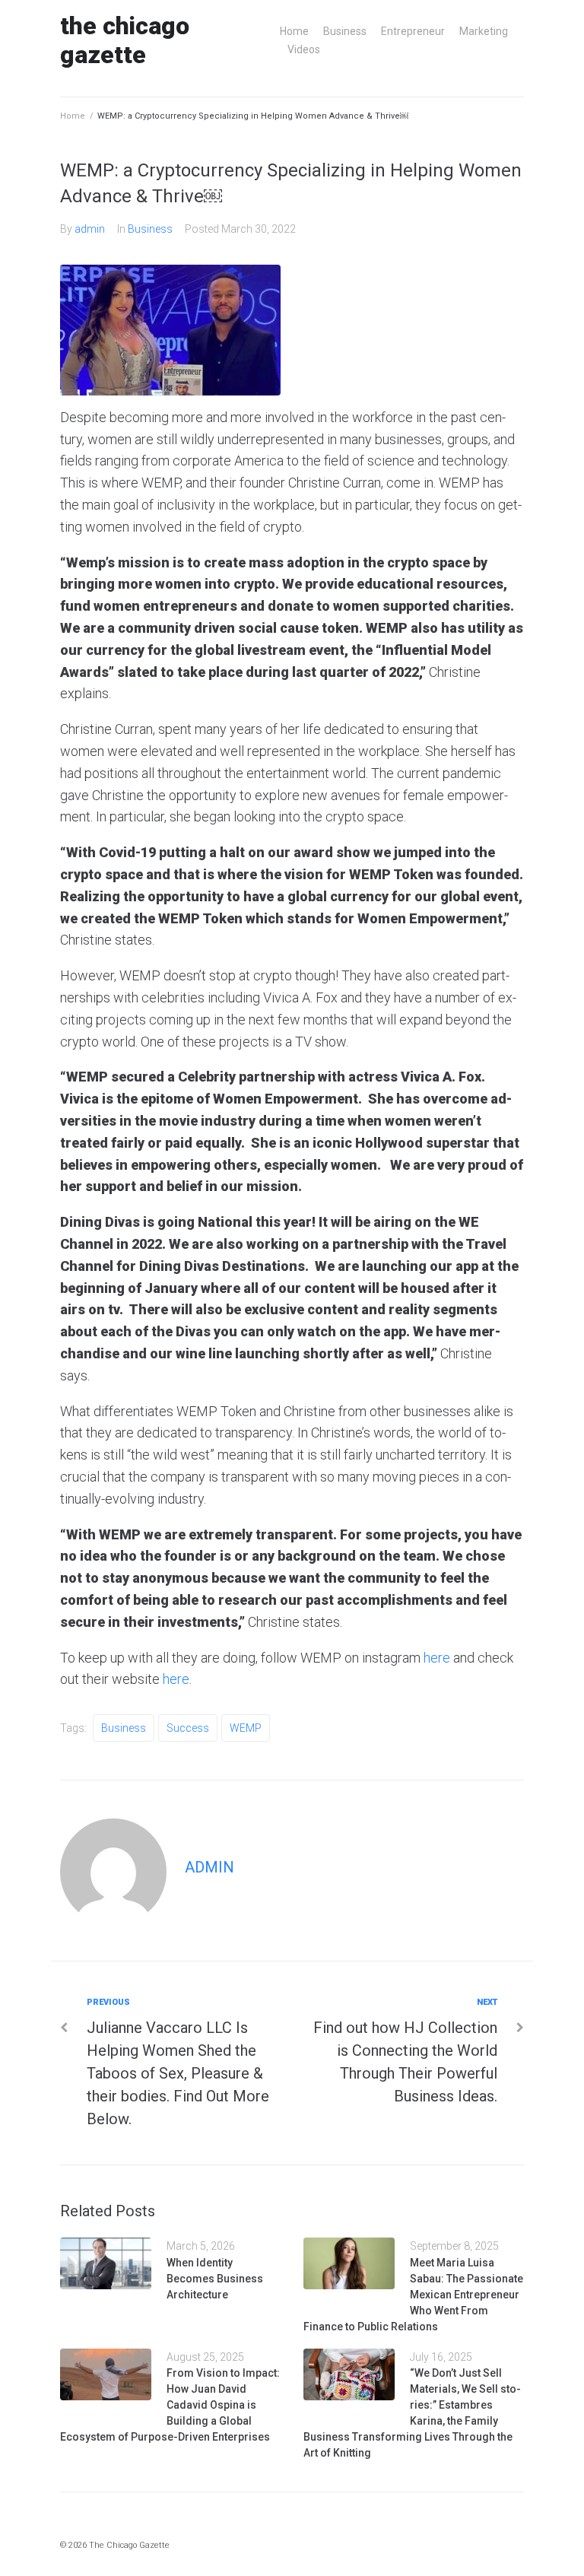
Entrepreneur (413, 31)
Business (345, 31)
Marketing (484, 31)
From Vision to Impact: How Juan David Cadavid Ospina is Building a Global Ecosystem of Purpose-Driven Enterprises (170, 2405)
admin (90, 229)
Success (188, 1728)
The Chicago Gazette (125, 40)
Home (294, 31)
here (437, 1658)
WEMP (246, 1728)
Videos (304, 49)
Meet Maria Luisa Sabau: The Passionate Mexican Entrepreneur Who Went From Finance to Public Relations (413, 2295)
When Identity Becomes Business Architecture (215, 2279)
